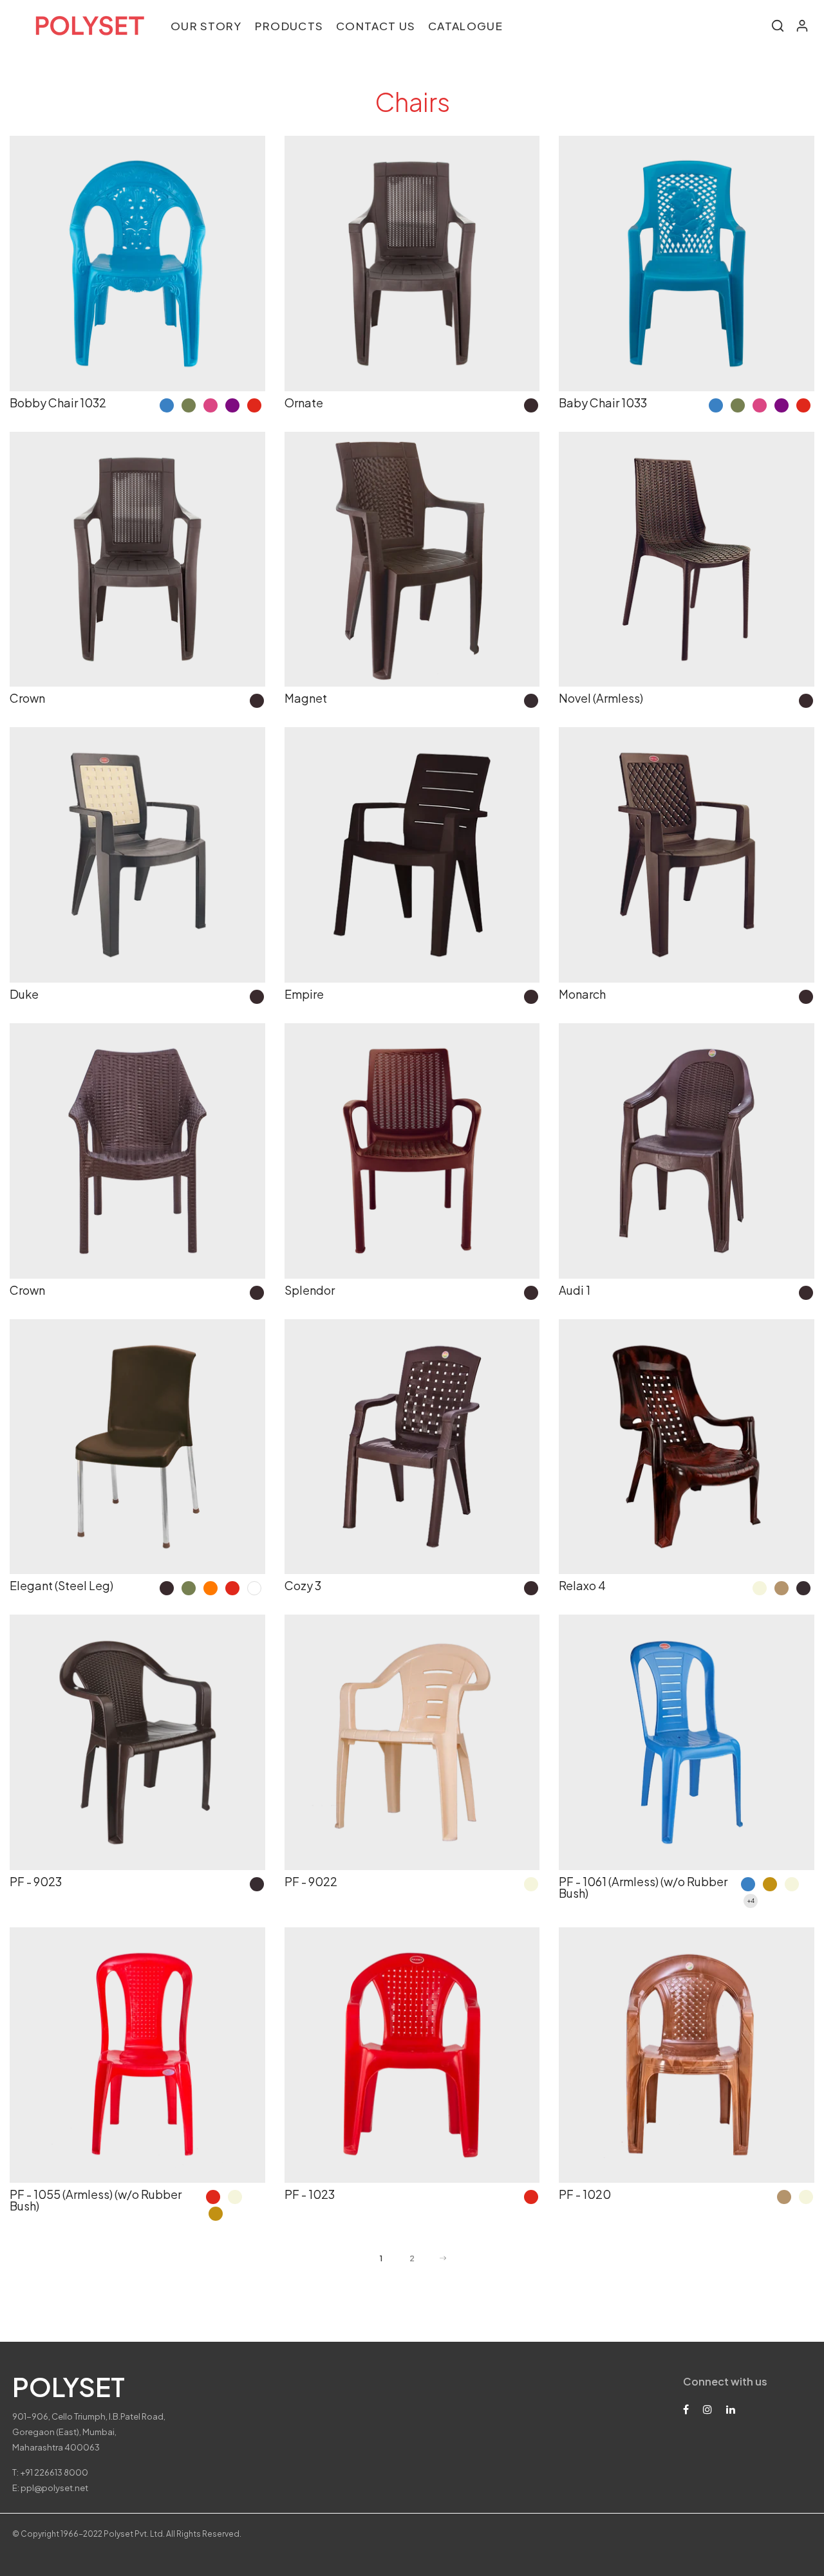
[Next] (443, 2259)
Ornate (304, 403)
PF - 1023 (310, 2194)
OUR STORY (206, 26)
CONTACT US (376, 26)
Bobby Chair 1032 (58, 403)
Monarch (582, 994)
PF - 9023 (36, 1881)
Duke (24, 994)
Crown (27, 698)
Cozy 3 (303, 1585)
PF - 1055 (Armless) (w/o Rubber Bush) (96, 2200)
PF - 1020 (585, 2194)
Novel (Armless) (601, 698)
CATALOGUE (465, 26)
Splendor (310, 1290)
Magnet (306, 698)
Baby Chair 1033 (603, 403)
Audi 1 (575, 1290)
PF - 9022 (311, 1881)
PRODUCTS (289, 26)
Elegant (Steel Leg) (61, 1585)
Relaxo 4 (582, 1585)
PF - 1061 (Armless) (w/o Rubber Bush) (643, 1887)
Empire (304, 994)
